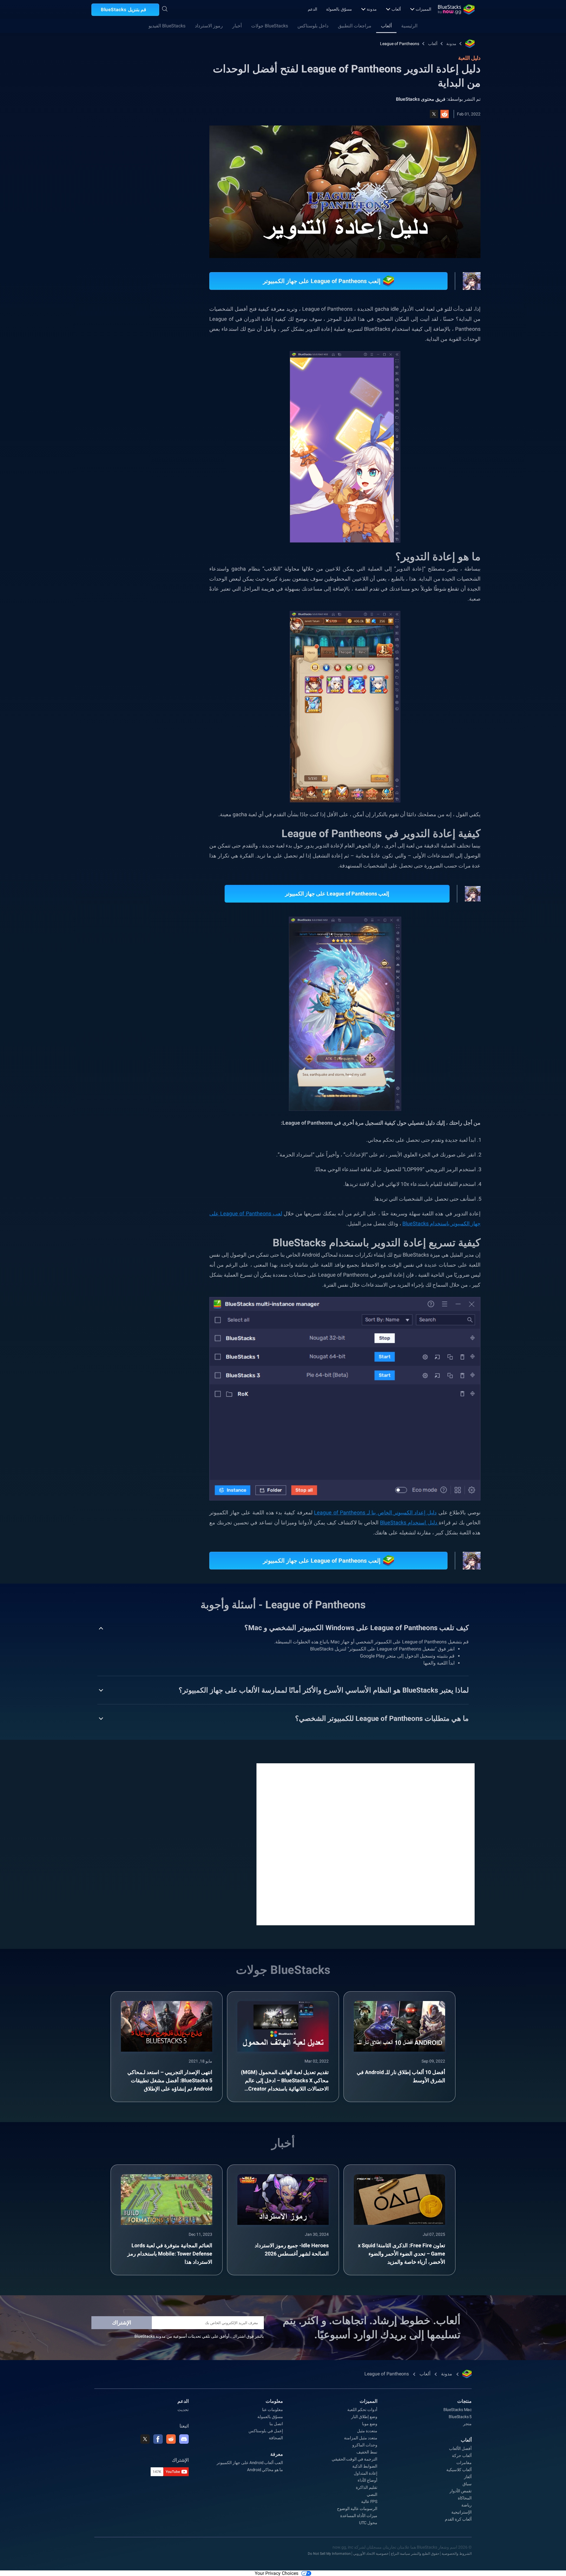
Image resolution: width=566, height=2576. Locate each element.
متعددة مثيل (367, 2429)
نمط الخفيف (367, 2451)
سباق (467, 2482)
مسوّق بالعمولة (339, 9)
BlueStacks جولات (270, 26)
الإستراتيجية (461, 2511)
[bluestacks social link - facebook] (158, 2438)
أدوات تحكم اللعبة (362, 2408)
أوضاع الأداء (367, 2479)
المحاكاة (465, 2496)
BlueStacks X (105, 683)
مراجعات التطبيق (355, 26)
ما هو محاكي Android (265, 2468)
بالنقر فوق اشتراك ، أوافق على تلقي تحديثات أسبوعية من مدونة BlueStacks (199, 2335)
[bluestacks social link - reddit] (171, 2438)
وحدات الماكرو (365, 2443)
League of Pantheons (400, 44)
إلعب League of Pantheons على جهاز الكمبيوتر (338, 894)
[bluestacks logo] (456, 9)
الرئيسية (409, 26)
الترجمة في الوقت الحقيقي (354, 2458)
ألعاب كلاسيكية (459, 2468)
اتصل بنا (276, 2422)
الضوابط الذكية (365, 2465)
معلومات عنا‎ (273, 2408)
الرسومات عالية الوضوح (357, 2507)
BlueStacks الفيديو (167, 26)
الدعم (312, 9)
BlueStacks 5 (460, 2415)
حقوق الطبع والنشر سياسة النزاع (415, 2552)
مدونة (372, 9)
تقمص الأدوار (116, 669)
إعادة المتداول (366, 2472)
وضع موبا (370, 2422)
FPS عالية (369, 2500)
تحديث (183, 2408)
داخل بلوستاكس (313, 26)
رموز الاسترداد (209, 26)
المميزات (423, 9)
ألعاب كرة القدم (458, 2518)
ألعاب (396, 9)
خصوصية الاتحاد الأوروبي (371, 2552)
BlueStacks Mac (458, 2408)
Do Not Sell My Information (329, 2552)
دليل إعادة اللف (152, 669)
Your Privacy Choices (277, 2572)
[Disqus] (366, 1842)
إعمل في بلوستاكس (266, 2429)
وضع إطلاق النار (364, 2415)
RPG (161, 683)
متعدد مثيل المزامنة (361, 2436)
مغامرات (464, 2461)
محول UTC (368, 2521)
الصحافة (276, 2436)
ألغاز (468, 2475)
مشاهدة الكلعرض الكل (125, 614)
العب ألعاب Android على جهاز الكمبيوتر (250, 2461)
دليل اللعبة (164, 132)
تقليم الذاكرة (367, 2486)
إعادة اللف (120, 655)
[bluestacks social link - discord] (184, 2438)
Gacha (87, 669)
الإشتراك (122, 2321)
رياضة (467, 2504)
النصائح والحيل (153, 655)
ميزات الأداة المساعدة (359, 2514)
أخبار (237, 26)
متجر (467, 2422)
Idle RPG (137, 683)
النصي (372, 2493)
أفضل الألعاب (460, 2447)
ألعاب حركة (462, 2454)
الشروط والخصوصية (457, 2552)
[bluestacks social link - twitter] (145, 2438)
